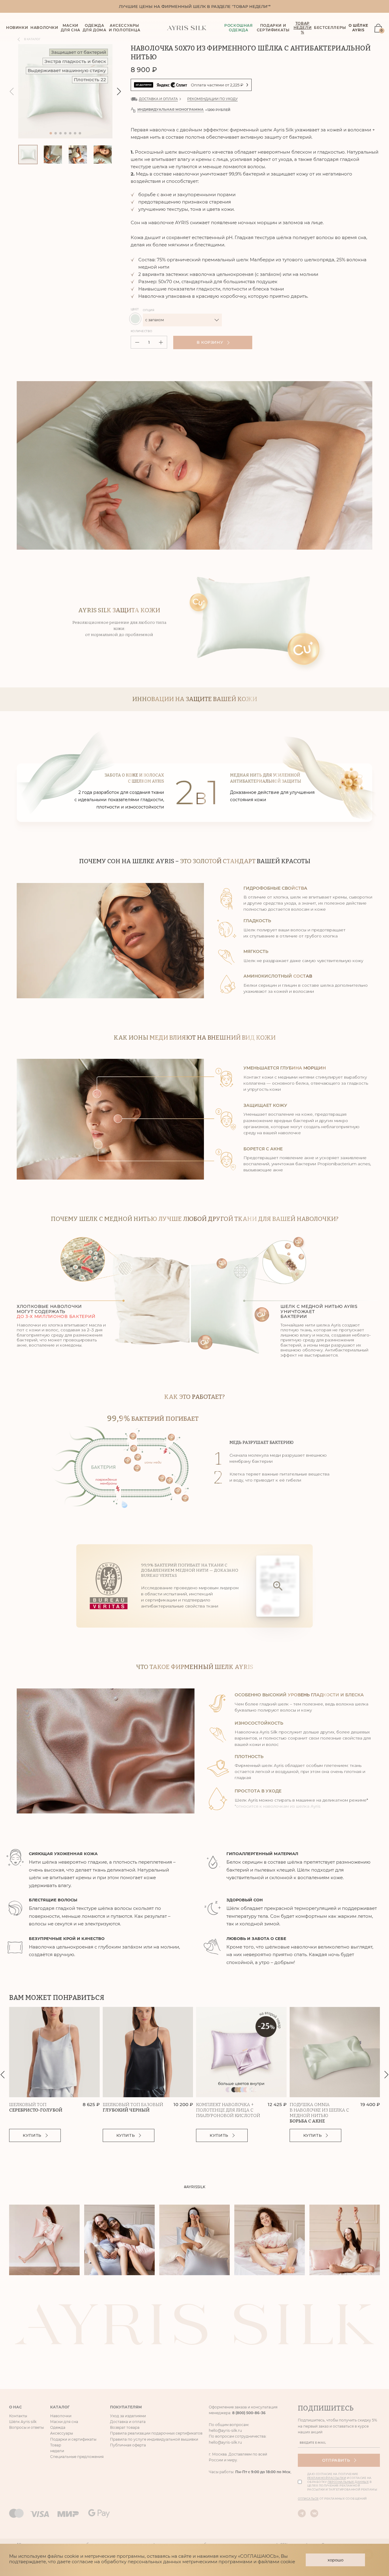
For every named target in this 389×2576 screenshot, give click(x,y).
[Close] (299, 1184)
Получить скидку (192, 1317)
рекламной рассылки (200, 1331)
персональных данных (150, 1335)
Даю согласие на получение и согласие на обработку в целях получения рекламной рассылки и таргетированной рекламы (198, 1335)
